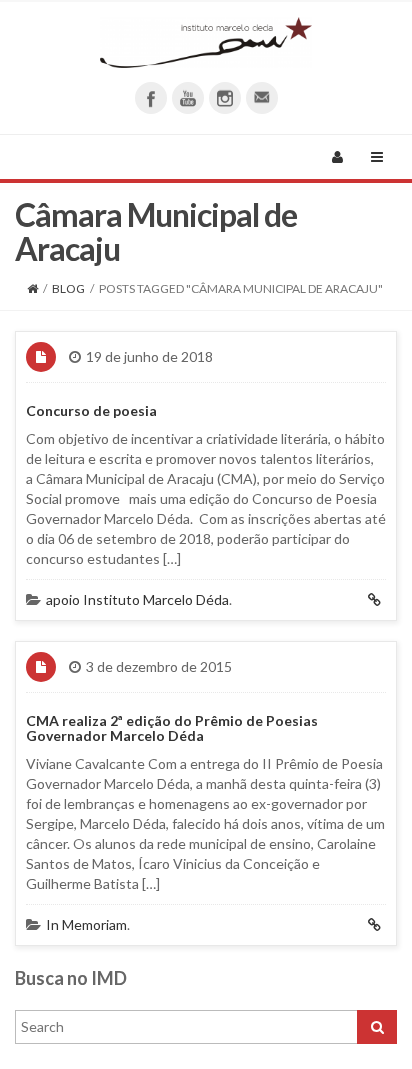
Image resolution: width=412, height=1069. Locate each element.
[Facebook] (151, 98)
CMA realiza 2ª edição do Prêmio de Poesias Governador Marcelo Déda (172, 728)
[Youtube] (188, 98)
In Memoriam (86, 924)
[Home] (32, 288)
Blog (68, 288)
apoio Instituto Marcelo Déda (137, 599)
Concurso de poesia (91, 410)
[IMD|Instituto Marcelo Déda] (205, 42)
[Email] (262, 98)
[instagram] (225, 98)
